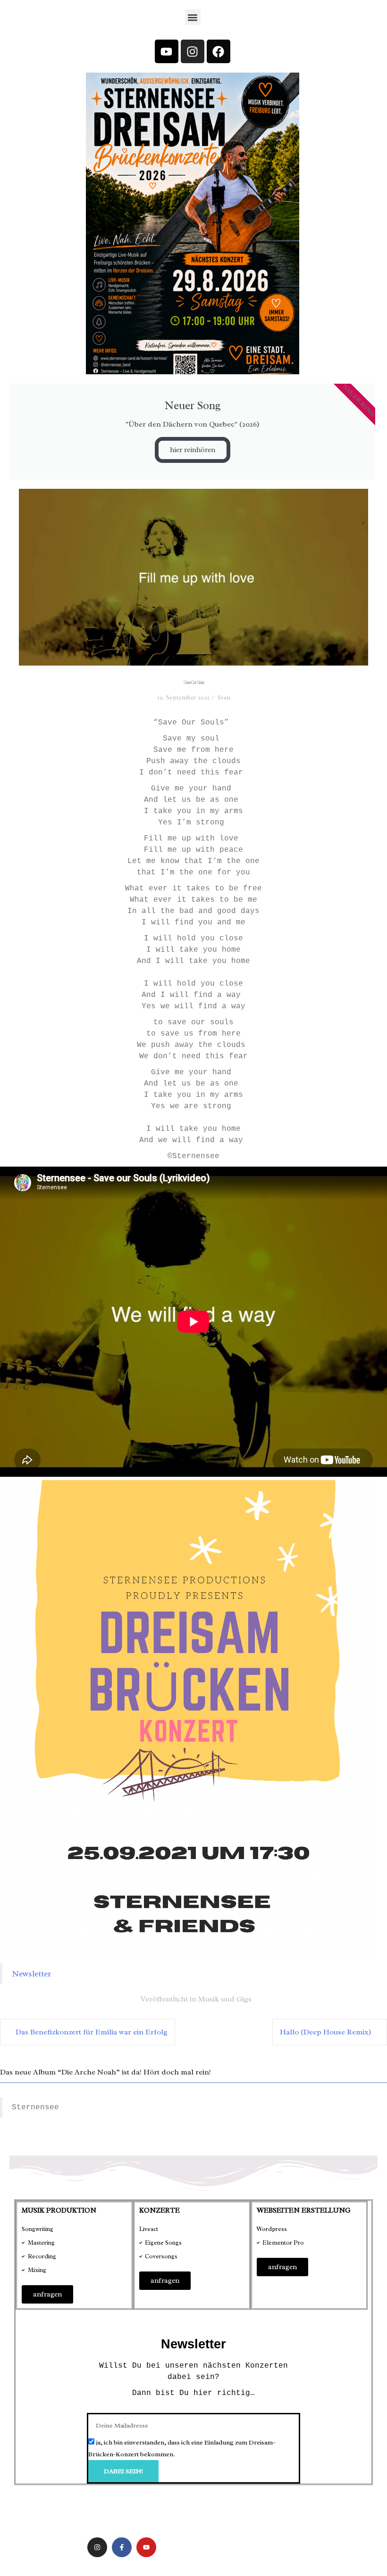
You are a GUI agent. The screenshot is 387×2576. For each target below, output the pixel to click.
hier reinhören (193, 450)
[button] (192, 17)
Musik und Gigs (225, 1999)
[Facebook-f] (122, 2547)
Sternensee (35, 2107)
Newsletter (31, 1974)
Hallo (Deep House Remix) (326, 2032)
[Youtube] (167, 51)
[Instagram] (193, 51)
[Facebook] (219, 51)
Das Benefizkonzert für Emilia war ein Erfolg (92, 2032)
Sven (224, 697)
